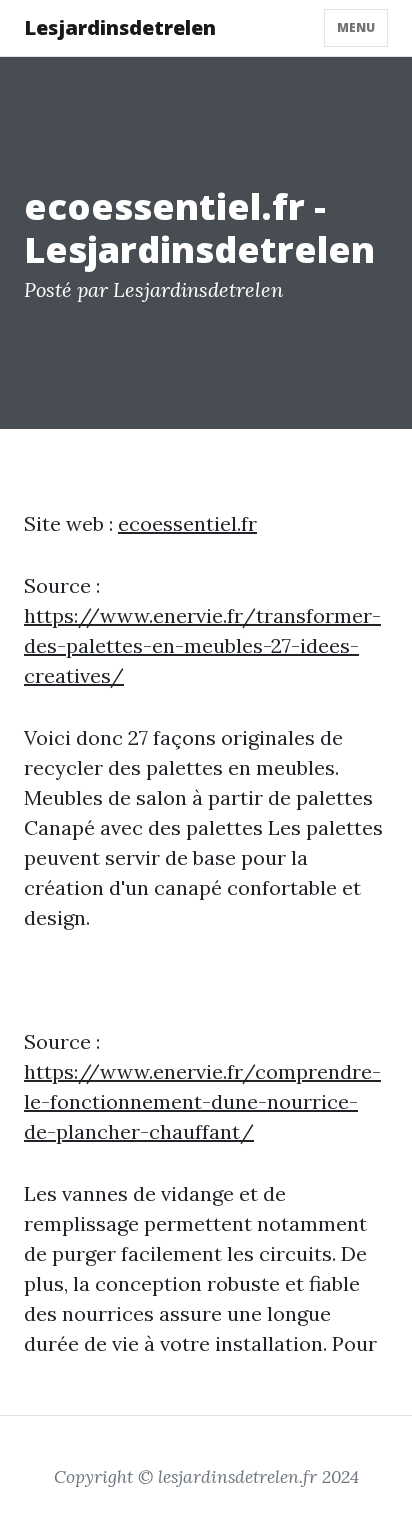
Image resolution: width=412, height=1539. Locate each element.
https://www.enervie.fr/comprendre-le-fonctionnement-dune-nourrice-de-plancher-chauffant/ (202, 1101)
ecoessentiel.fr (187, 523)
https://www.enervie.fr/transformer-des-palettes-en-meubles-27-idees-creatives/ (202, 645)
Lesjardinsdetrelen (120, 27)
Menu (356, 27)
